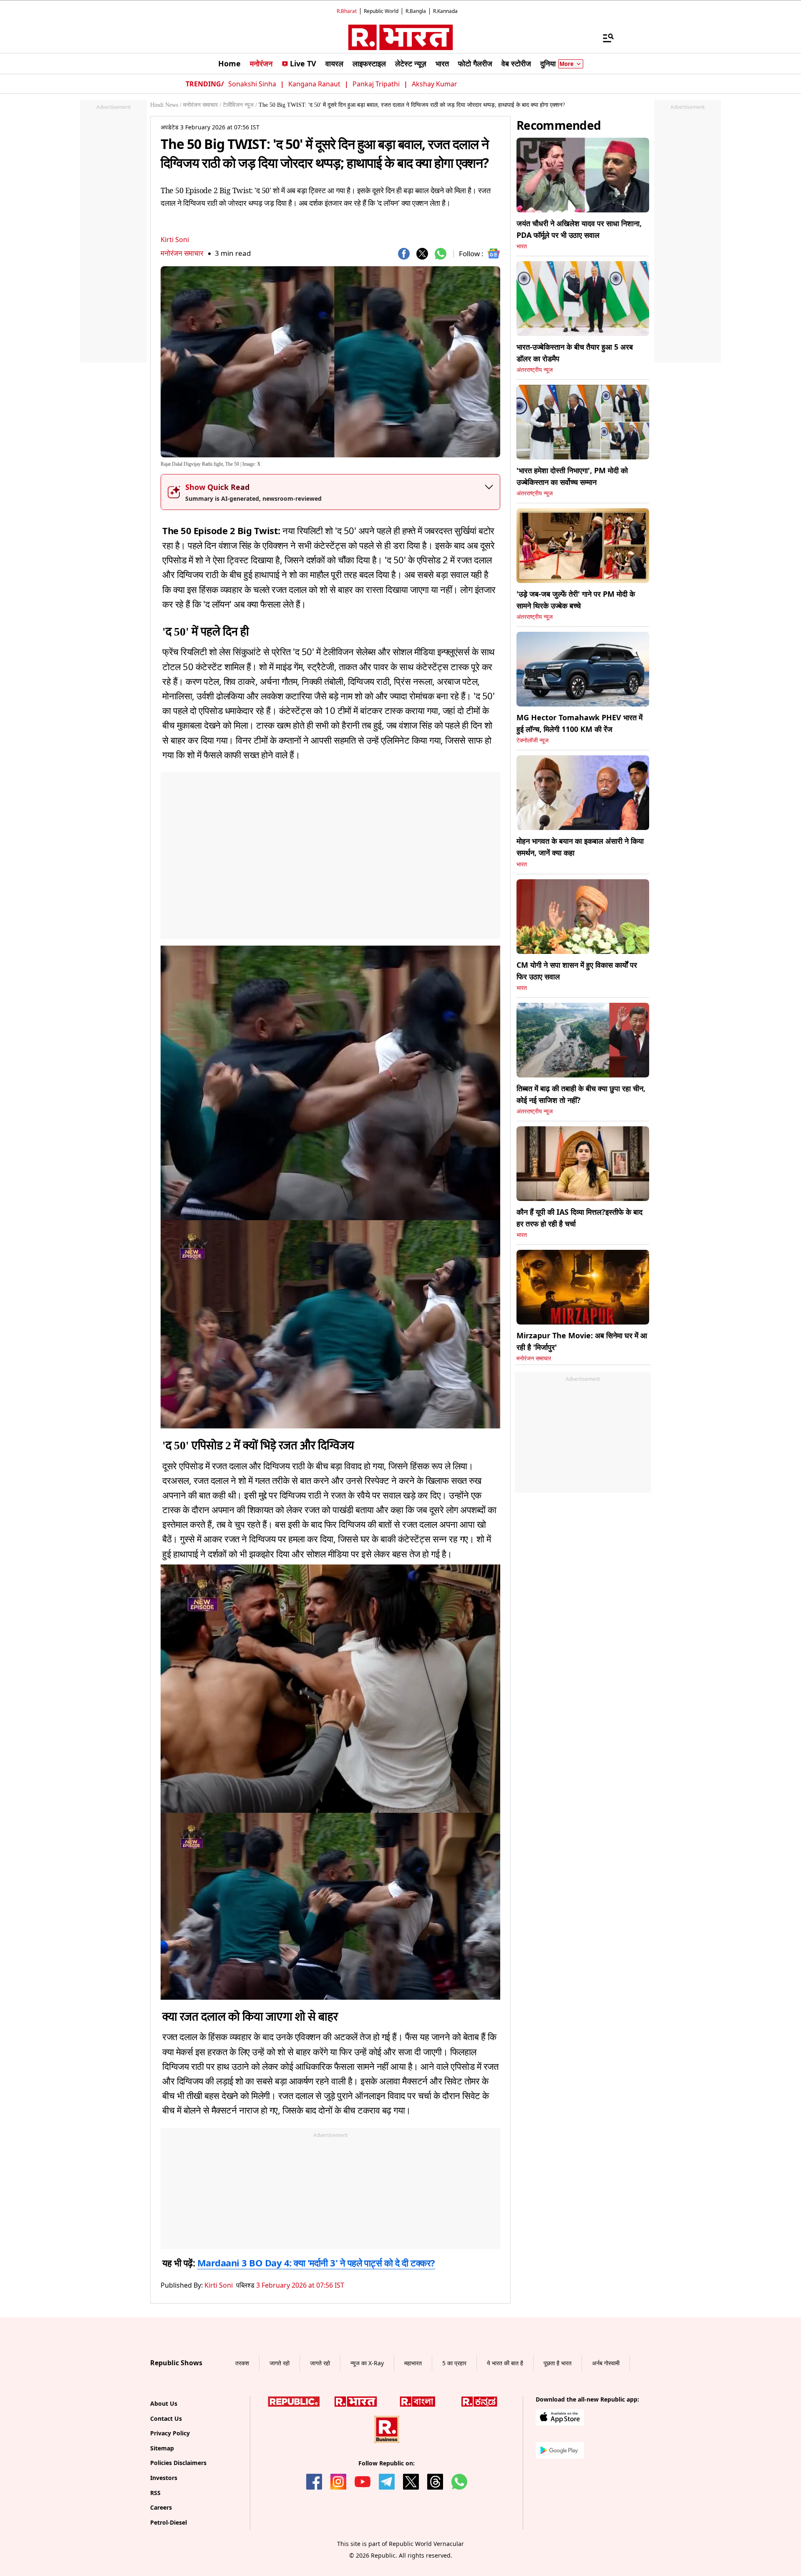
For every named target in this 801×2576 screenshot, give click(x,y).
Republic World (381, 11)
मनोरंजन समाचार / (202, 105)
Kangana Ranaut (314, 84)
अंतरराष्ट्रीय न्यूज (535, 370)
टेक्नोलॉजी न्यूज (533, 741)
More (567, 64)
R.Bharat (347, 11)
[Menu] (604, 38)
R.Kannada (445, 11)
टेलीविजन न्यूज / (240, 105)
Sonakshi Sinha (252, 84)
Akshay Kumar (435, 84)
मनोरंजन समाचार (182, 253)
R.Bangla (416, 11)
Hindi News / (166, 105)
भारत (522, 246)
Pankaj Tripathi (376, 84)
